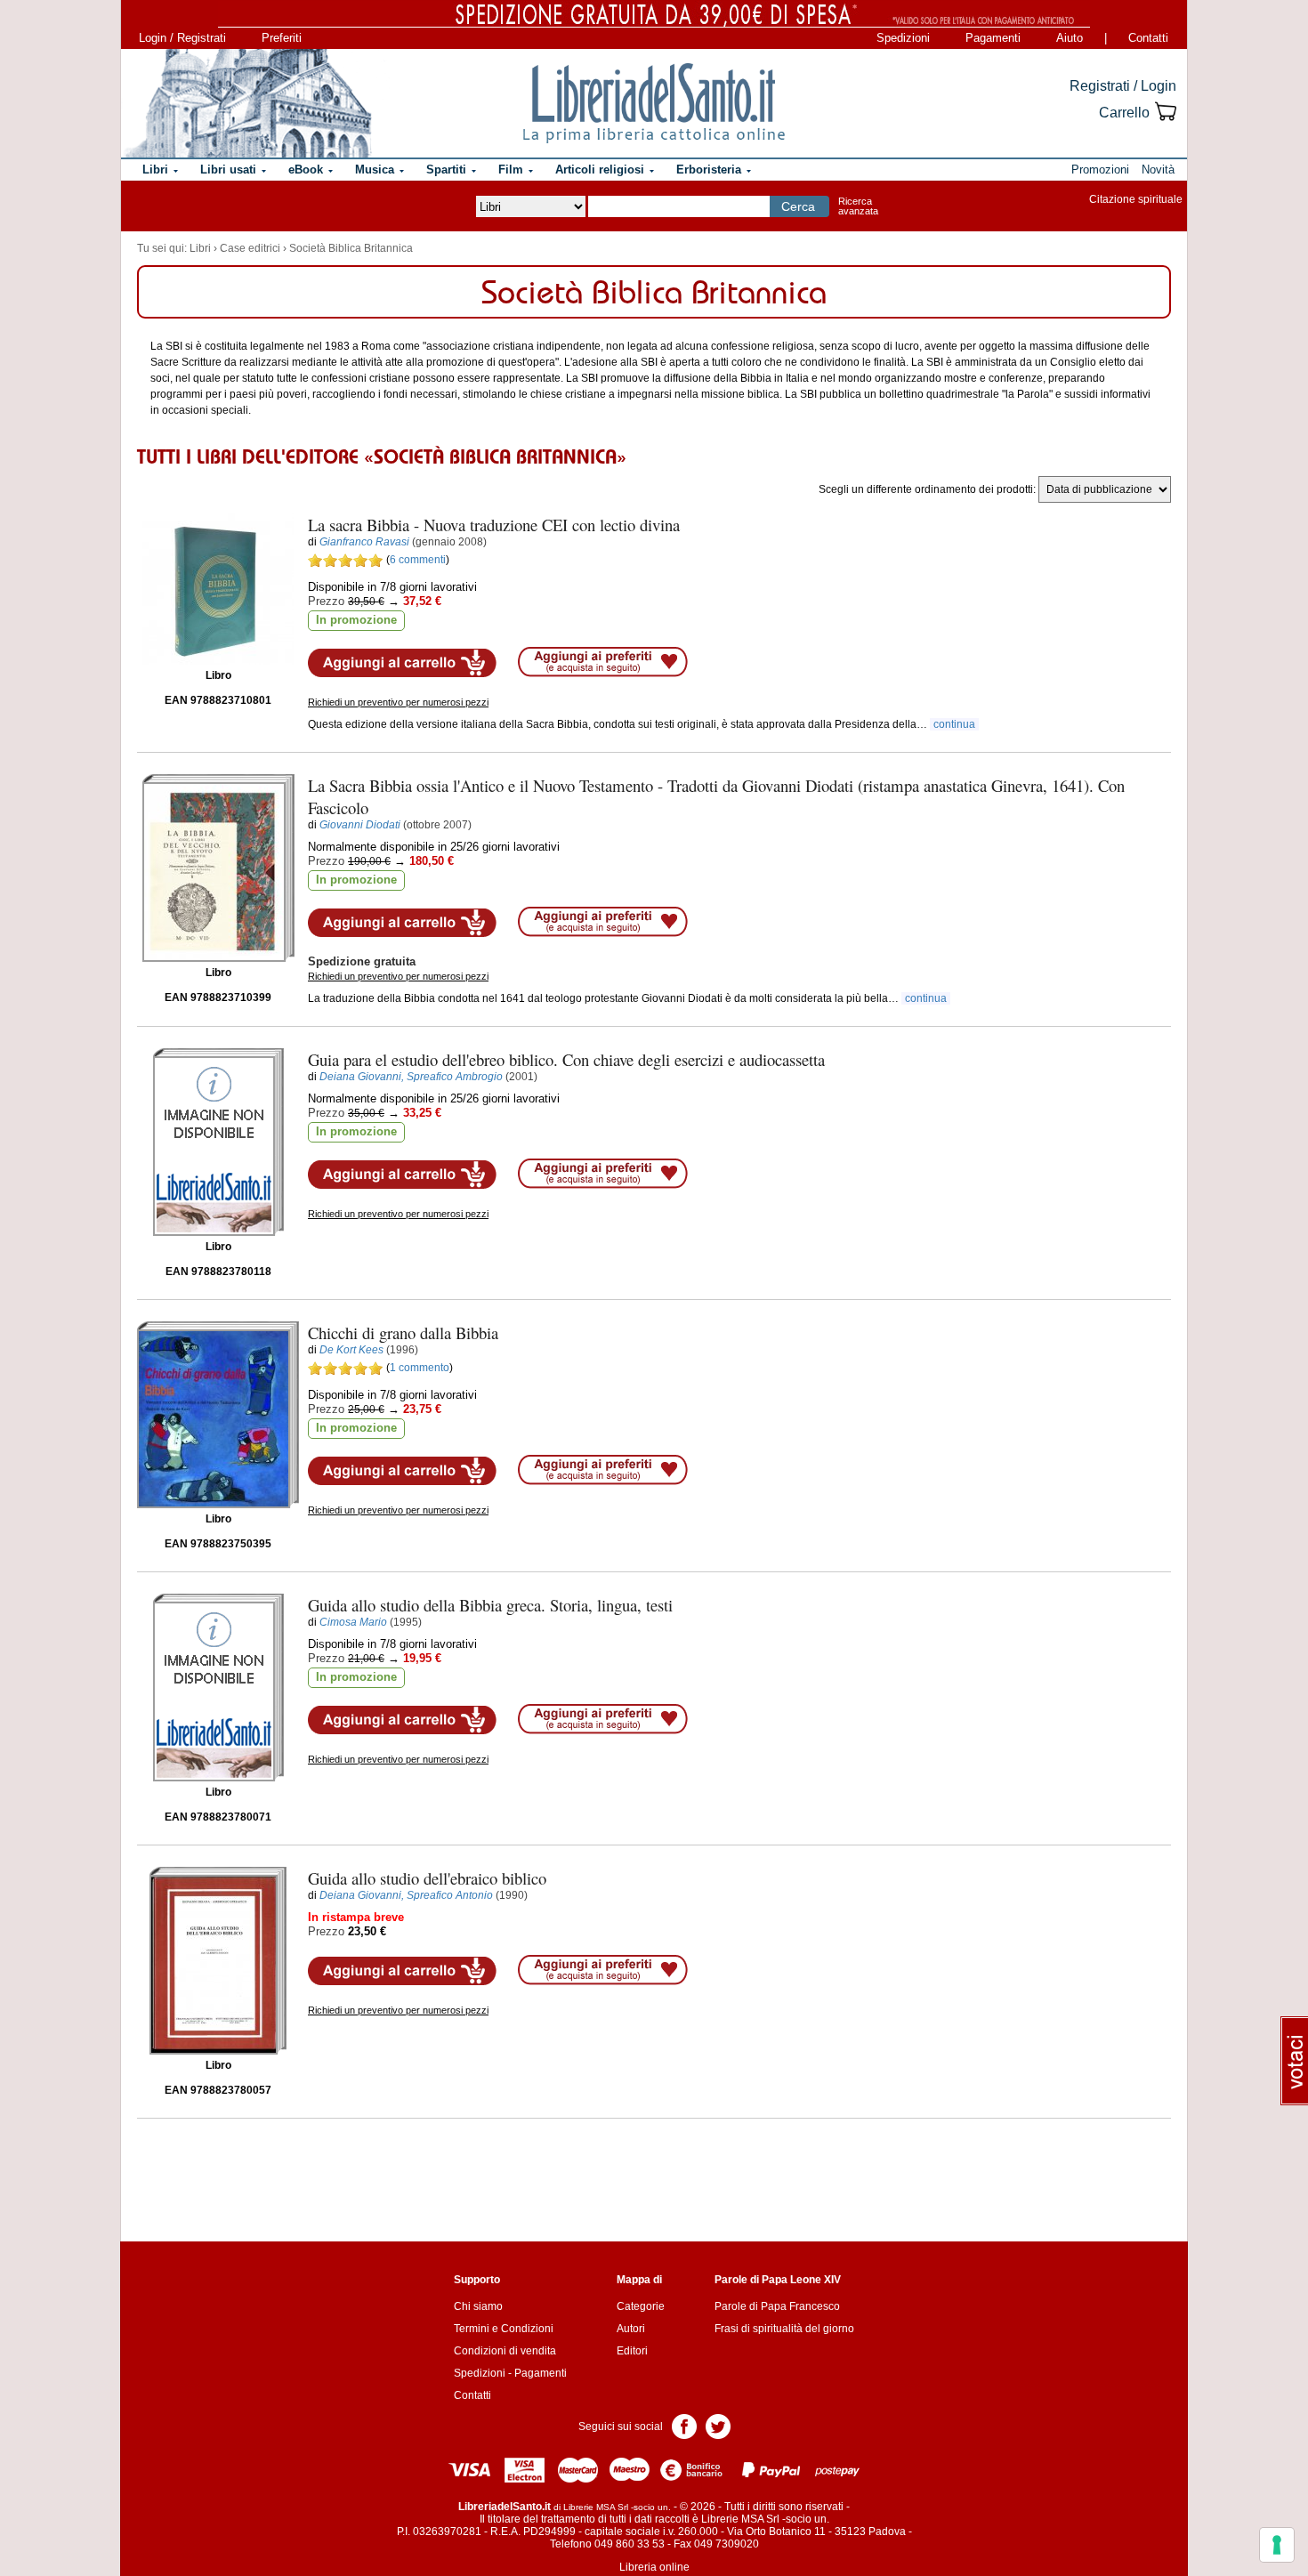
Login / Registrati (182, 38)
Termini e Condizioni (504, 2329)
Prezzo (326, 601)
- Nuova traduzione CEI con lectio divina (494, 525)
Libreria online (654, 2567)
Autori (631, 2329)
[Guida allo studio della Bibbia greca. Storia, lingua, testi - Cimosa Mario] (218, 1688)
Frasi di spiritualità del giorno (784, 2329)
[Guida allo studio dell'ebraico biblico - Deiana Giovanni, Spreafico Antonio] (218, 1961)
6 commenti (418, 560)
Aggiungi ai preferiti (603, 662)
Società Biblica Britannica (351, 248)
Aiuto (1070, 38)
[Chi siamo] (247, 103)
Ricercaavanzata (858, 206)
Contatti (1148, 38)
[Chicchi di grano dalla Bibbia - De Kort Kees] (218, 1415)
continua (954, 724)
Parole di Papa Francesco (777, 2306)
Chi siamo (478, 2306)
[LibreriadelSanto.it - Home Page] (654, 103)
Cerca (798, 206)
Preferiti (282, 38)
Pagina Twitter (718, 2425)
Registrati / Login (1123, 86)
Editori (632, 2351)
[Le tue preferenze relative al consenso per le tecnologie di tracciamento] (1277, 2545)
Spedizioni (903, 38)
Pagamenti (993, 38)
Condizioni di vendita (505, 2351)
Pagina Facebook (684, 2425)
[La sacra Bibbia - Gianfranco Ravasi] (218, 589)
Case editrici (250, 248)
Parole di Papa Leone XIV (778, 2280)
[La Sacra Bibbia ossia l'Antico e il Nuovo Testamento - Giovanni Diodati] (218, 868)
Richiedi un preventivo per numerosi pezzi (398, 702)
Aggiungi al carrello (402, 663)
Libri (200, 248)
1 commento (420, 1368)
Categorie (641, 2306)
